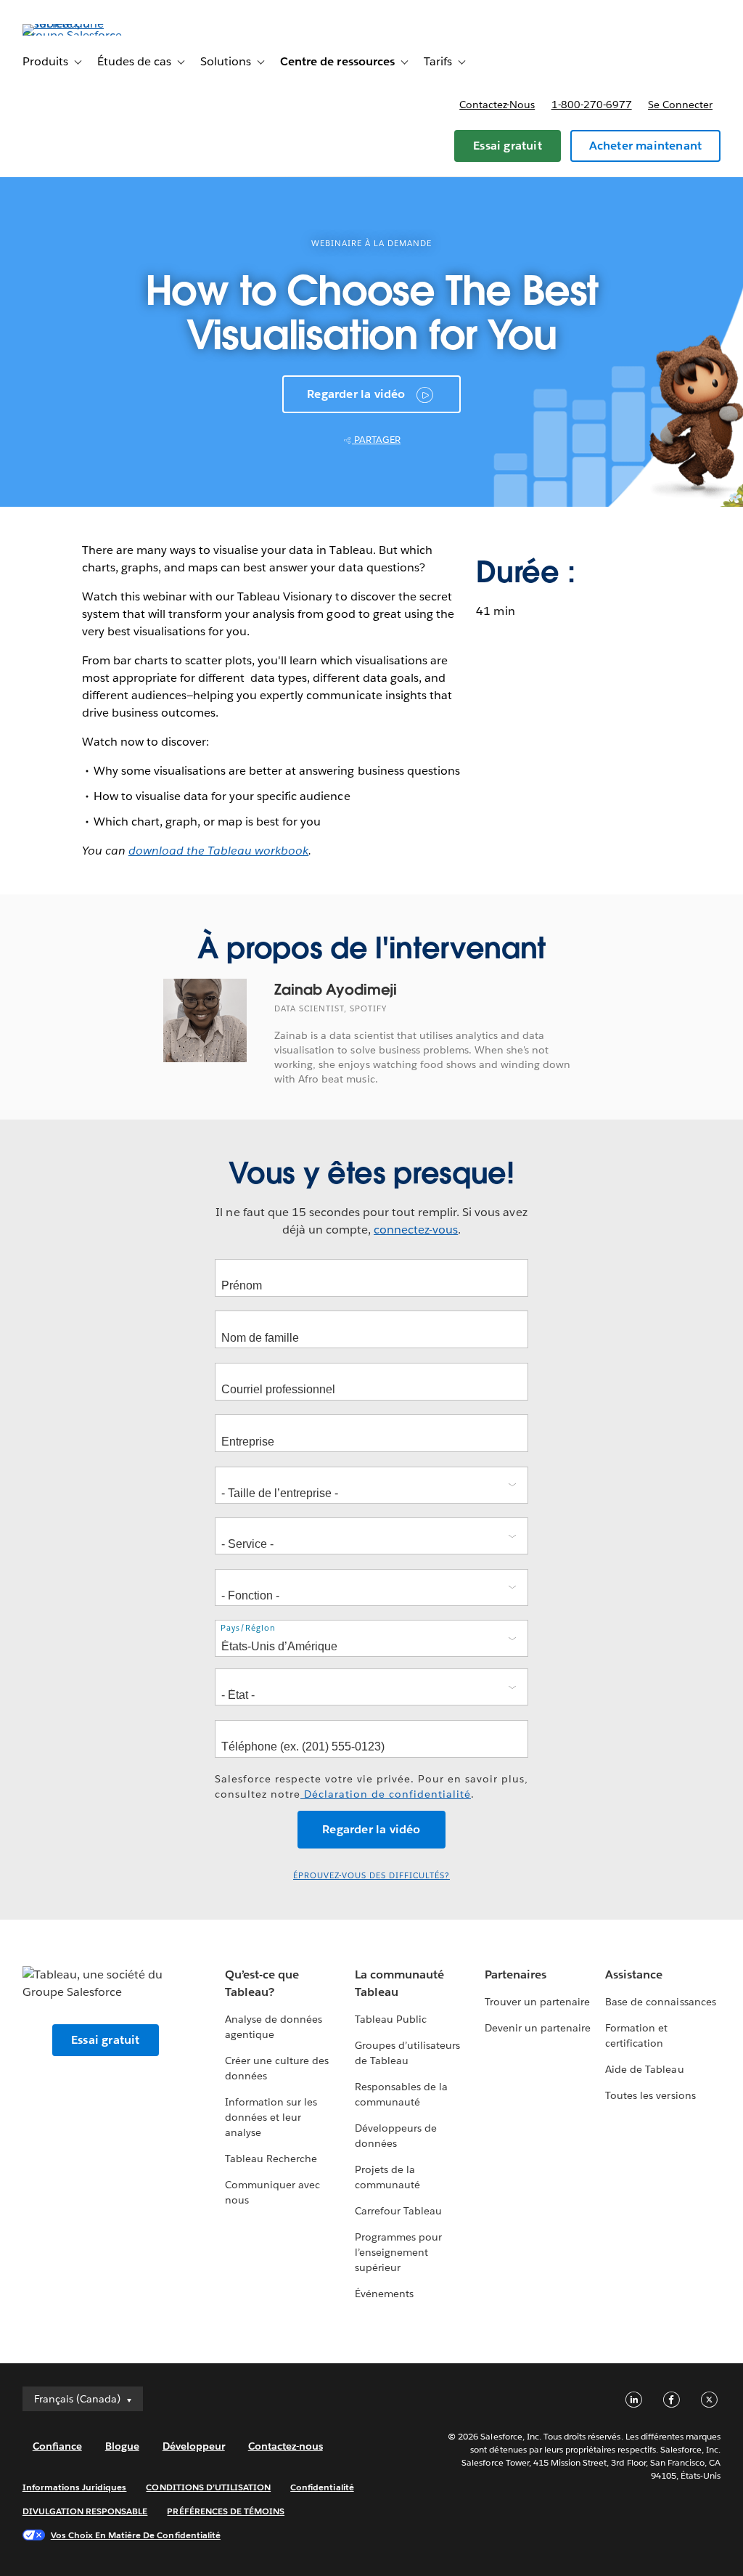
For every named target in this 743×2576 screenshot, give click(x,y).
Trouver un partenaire (537, 2002)
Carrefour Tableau (398, 2211)
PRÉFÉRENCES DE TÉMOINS (226, 2511)
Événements (384, 2294)
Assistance (634, 1974)
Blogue (122, 2446)
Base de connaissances (660, 2002)
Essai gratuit (508, 146)
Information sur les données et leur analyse (271, 2117)
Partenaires (516, 1974)
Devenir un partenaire (538, 2028)
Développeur (194, 2446)
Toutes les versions (650, 2095)
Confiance (57, 2446)
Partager (376, 440)
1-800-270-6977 (592, 105)
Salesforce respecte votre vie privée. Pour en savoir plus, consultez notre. (371, 1786)
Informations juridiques (75, 2487)
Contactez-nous (497, 105)
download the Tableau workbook (219, 851)
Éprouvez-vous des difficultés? (371, 1876)
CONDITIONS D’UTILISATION (208, 2487)
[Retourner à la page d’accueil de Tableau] (77, 35)
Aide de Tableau (644, 2069)
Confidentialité (322, 2487)
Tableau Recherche (271, 2159)
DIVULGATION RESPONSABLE (85, 2511)
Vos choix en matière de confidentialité (136, 2535)
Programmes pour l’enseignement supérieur (398, 2252)
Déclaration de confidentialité (386, 1794)
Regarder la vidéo (356, 394)
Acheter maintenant (646, 146)
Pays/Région (248, 1628)
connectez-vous (416, 1230)
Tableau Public (391, 2019)
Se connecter (680, 105)
